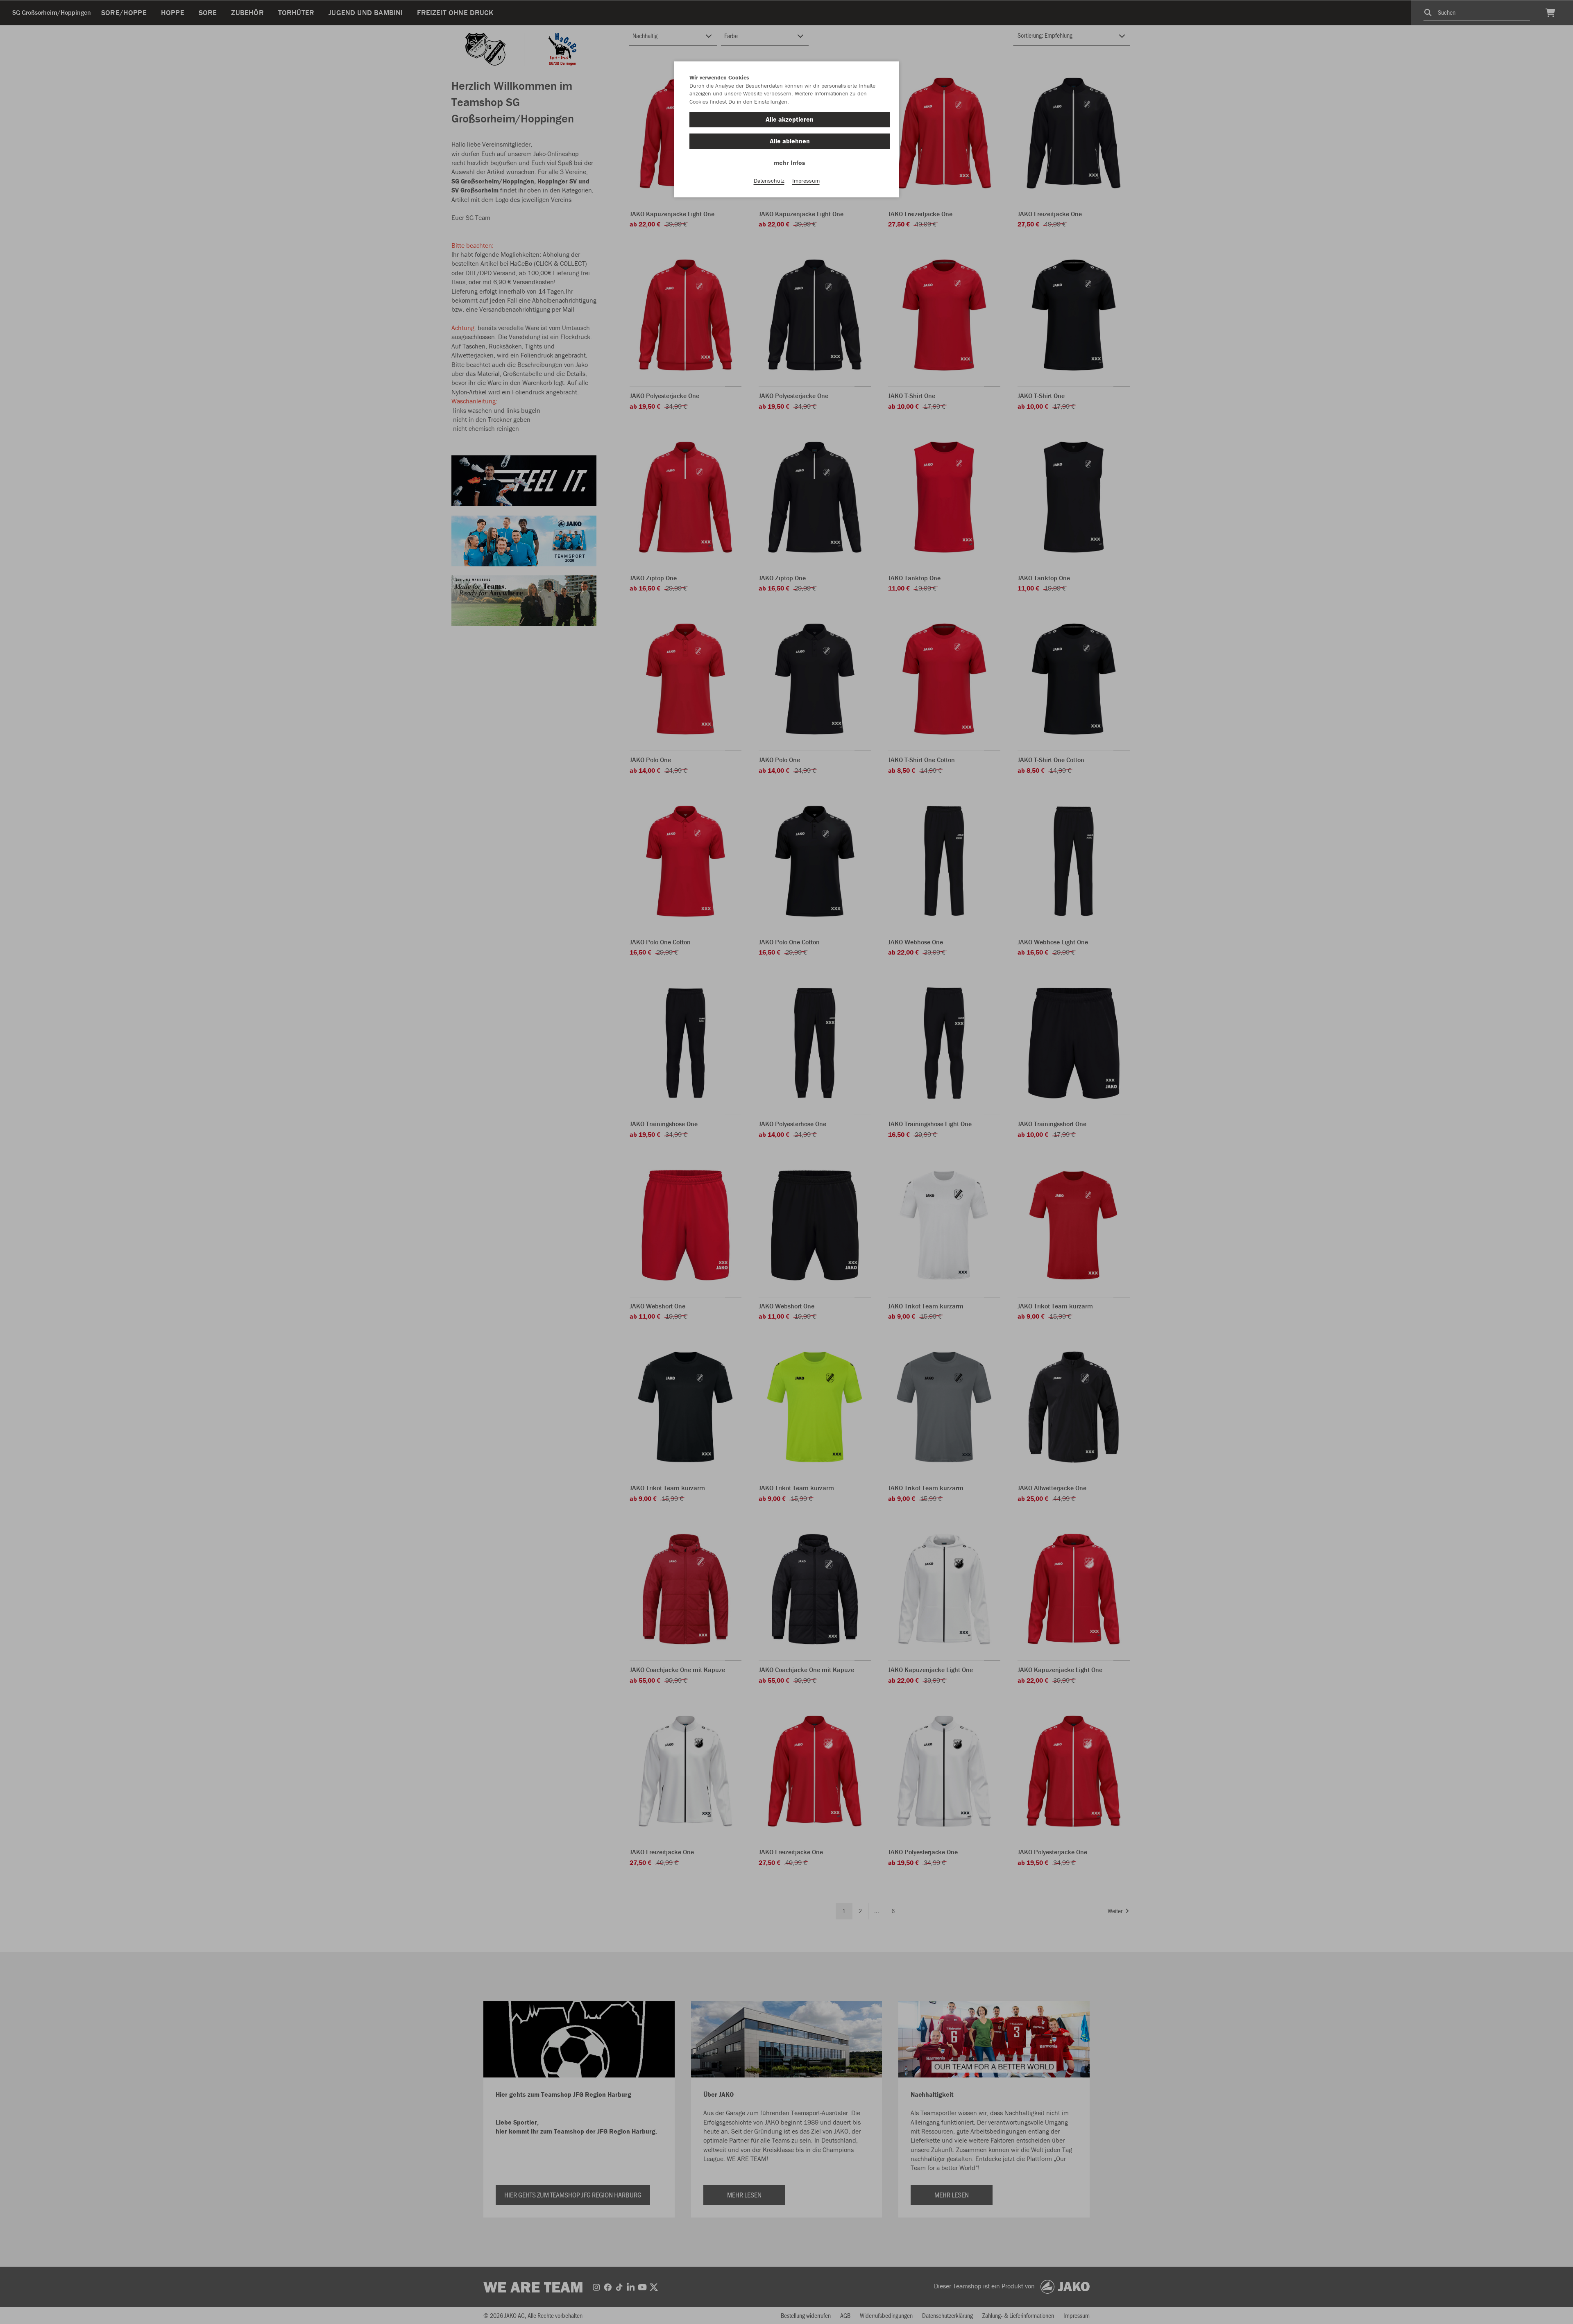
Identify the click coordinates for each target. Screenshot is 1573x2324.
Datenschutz (769, 181)
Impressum (806, 181)
